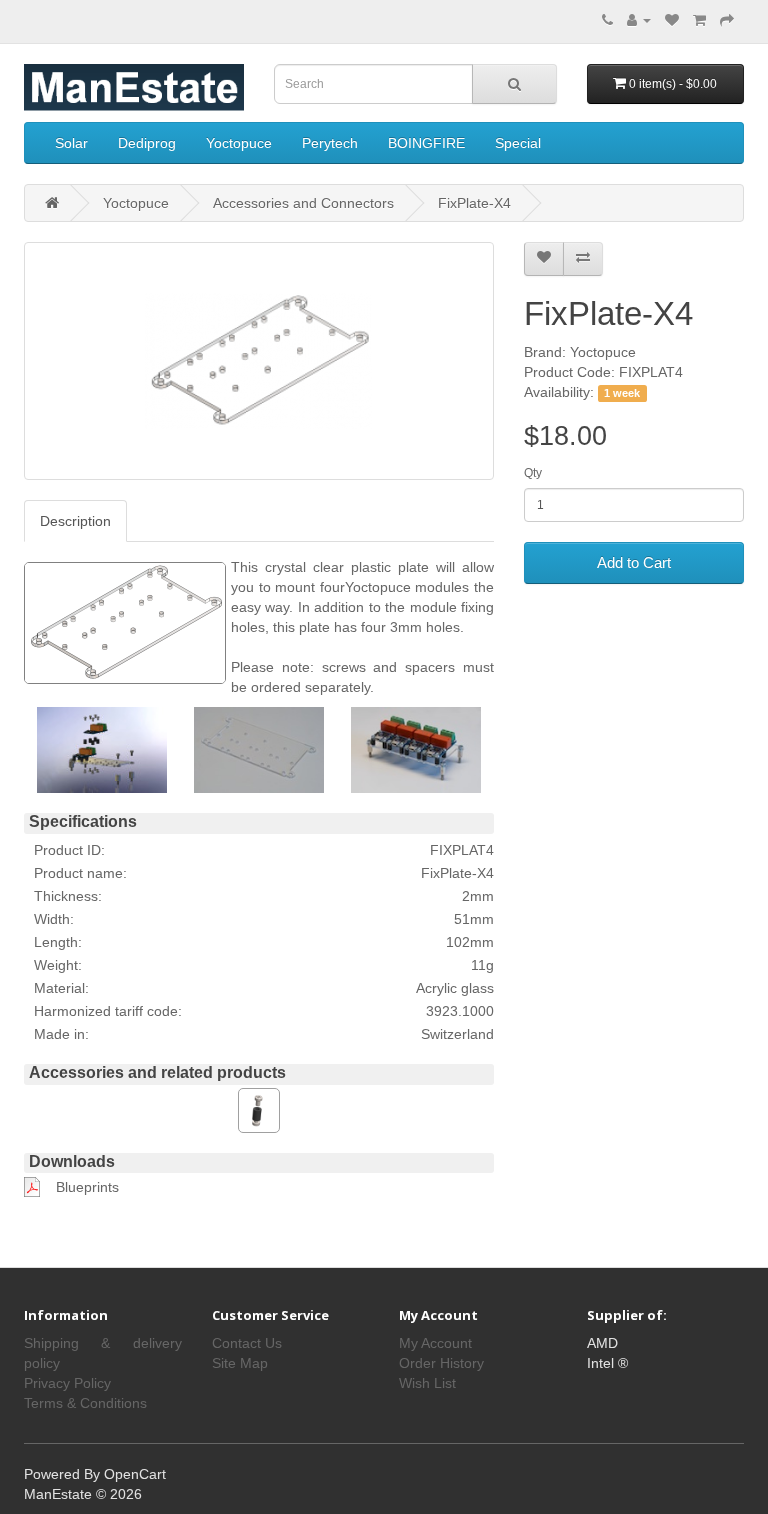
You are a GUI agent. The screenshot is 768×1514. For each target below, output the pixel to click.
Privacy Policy (67, 1383)
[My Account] (639, 20)
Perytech (330, 143)
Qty (533, 473)
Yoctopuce (239, 143)
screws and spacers (389, 667)
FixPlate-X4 (474, 203)
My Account (435, 1343)
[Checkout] (727, 20)
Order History (441, 1363)
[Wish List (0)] (672, 20)
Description (75, 521)
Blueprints (87, 1187)
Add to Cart (634, 562)
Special (518, 143)
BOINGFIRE (426, 143)
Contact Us (247, 1343)
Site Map (240, 1363)
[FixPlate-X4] (259, 361)
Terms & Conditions (85, 1403)
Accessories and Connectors (303, 203)
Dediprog (147, 143)
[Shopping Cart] (699, 20)
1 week (622, 393)
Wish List (427, 1383)
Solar (71, 143)
